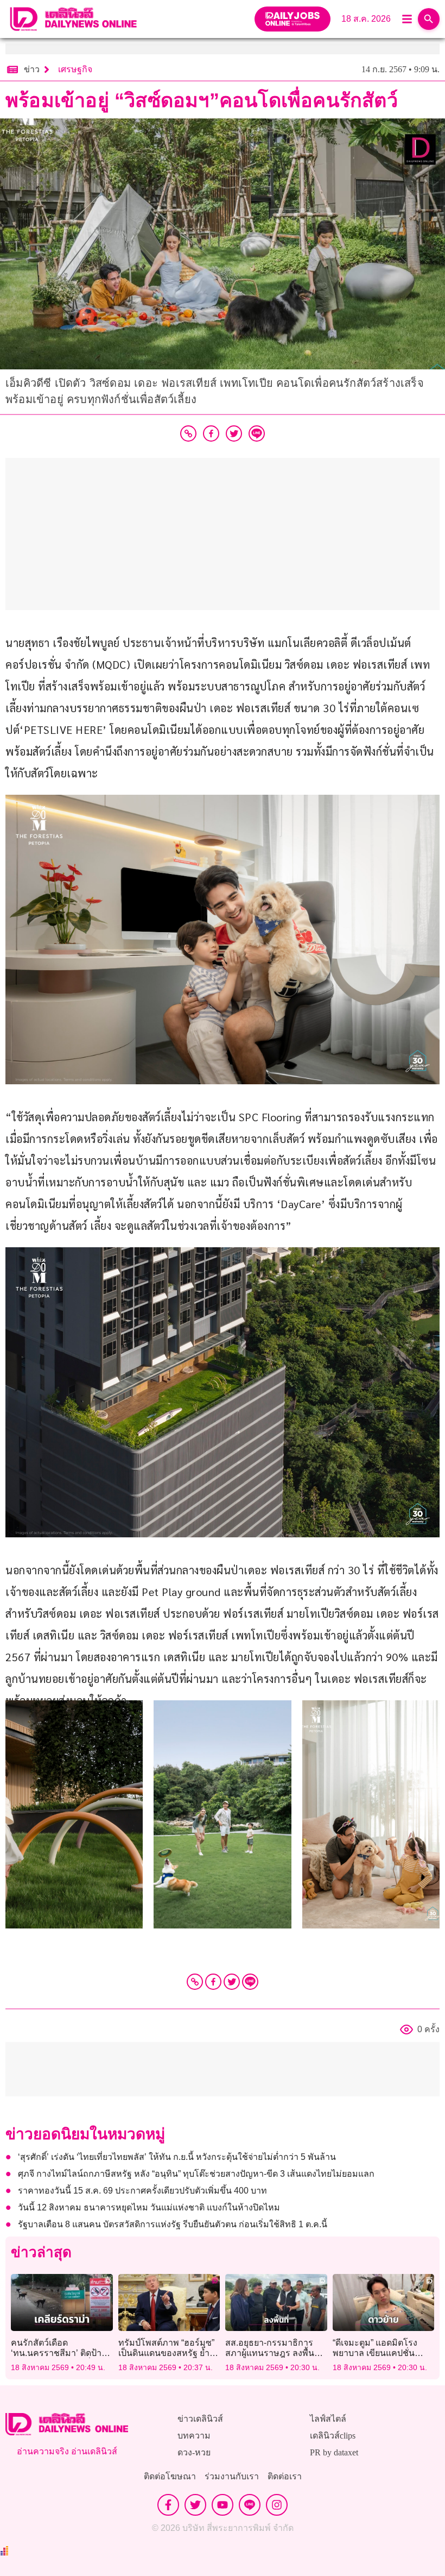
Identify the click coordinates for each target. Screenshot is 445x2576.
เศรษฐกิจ (75, 69)
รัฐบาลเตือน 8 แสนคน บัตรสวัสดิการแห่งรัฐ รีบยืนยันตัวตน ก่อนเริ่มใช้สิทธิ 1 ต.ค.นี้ (173, 2224)
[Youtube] (223, 2505)
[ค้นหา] (429, 19)
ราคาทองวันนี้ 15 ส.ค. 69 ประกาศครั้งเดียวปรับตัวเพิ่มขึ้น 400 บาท (142, 2191)
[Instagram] (277, 2505)
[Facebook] (213, 1982)
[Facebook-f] (168, 2505)
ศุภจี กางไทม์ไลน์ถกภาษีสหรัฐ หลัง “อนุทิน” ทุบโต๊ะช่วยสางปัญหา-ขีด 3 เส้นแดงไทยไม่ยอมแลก (196, 2174)
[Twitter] (232, 1982)
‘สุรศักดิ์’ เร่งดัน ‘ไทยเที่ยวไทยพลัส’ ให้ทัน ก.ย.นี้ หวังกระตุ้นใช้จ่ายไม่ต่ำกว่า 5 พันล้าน (177, 2157)
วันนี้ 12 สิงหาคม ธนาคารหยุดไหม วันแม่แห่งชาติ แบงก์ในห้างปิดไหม (149, 2207)
